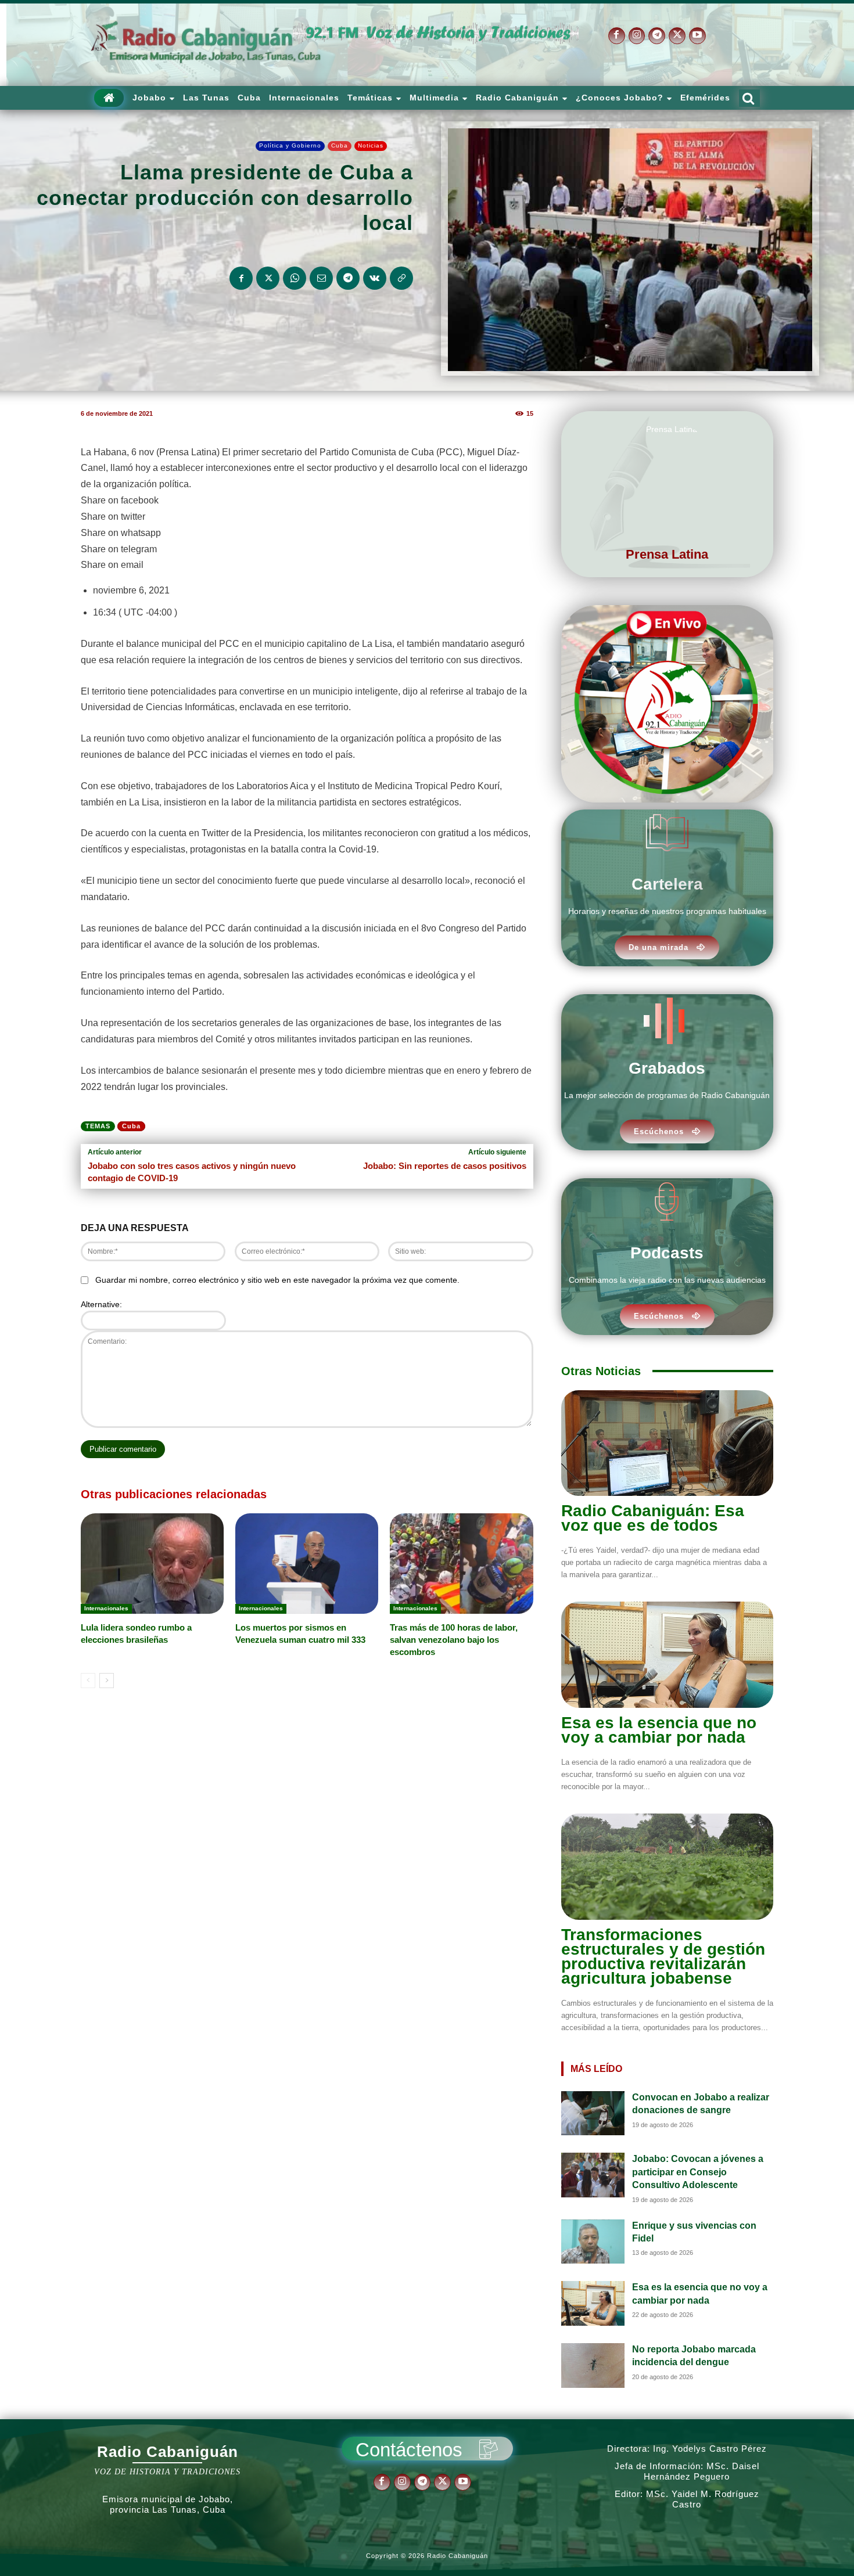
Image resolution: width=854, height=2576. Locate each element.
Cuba (340, 145)
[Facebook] (617, 36)
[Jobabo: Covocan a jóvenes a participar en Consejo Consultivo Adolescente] (593, 2175)
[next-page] (107, 1681)
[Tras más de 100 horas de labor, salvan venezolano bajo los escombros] (461, 1563)
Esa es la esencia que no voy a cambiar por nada (659, 1730)
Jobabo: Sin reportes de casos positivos (445, 1166)
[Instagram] (637, 36)
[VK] (375, 278)
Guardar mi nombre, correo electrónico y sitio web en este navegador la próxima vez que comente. (277, 1280)
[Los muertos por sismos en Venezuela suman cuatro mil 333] (307, 1563)
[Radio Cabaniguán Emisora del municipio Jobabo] (206, 43)
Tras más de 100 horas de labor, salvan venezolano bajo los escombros (454, 1640)
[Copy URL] (401, 278)
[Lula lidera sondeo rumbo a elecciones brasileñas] (152, 1563)
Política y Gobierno (290, 145)
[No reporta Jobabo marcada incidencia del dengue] (593, 2365)
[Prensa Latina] (667, 478)
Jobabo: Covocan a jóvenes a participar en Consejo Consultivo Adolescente (698, 2172)
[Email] (321, 278)
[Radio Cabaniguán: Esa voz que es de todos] (667, 1443)
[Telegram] (657, 36)
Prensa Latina (667, 554)
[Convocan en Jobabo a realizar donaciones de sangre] (593, 2113)
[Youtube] (697, 36)
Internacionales (106, 1608)
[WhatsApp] (295, 278)
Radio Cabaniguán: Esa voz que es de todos (653, 1518)
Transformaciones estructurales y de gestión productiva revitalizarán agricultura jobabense (663, 1956)
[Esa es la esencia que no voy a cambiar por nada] (667, 1655)
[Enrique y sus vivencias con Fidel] (593, 2242)
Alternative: (101, 1304)
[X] (677, 36)
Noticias (371, 145)
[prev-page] (88, 1681)
